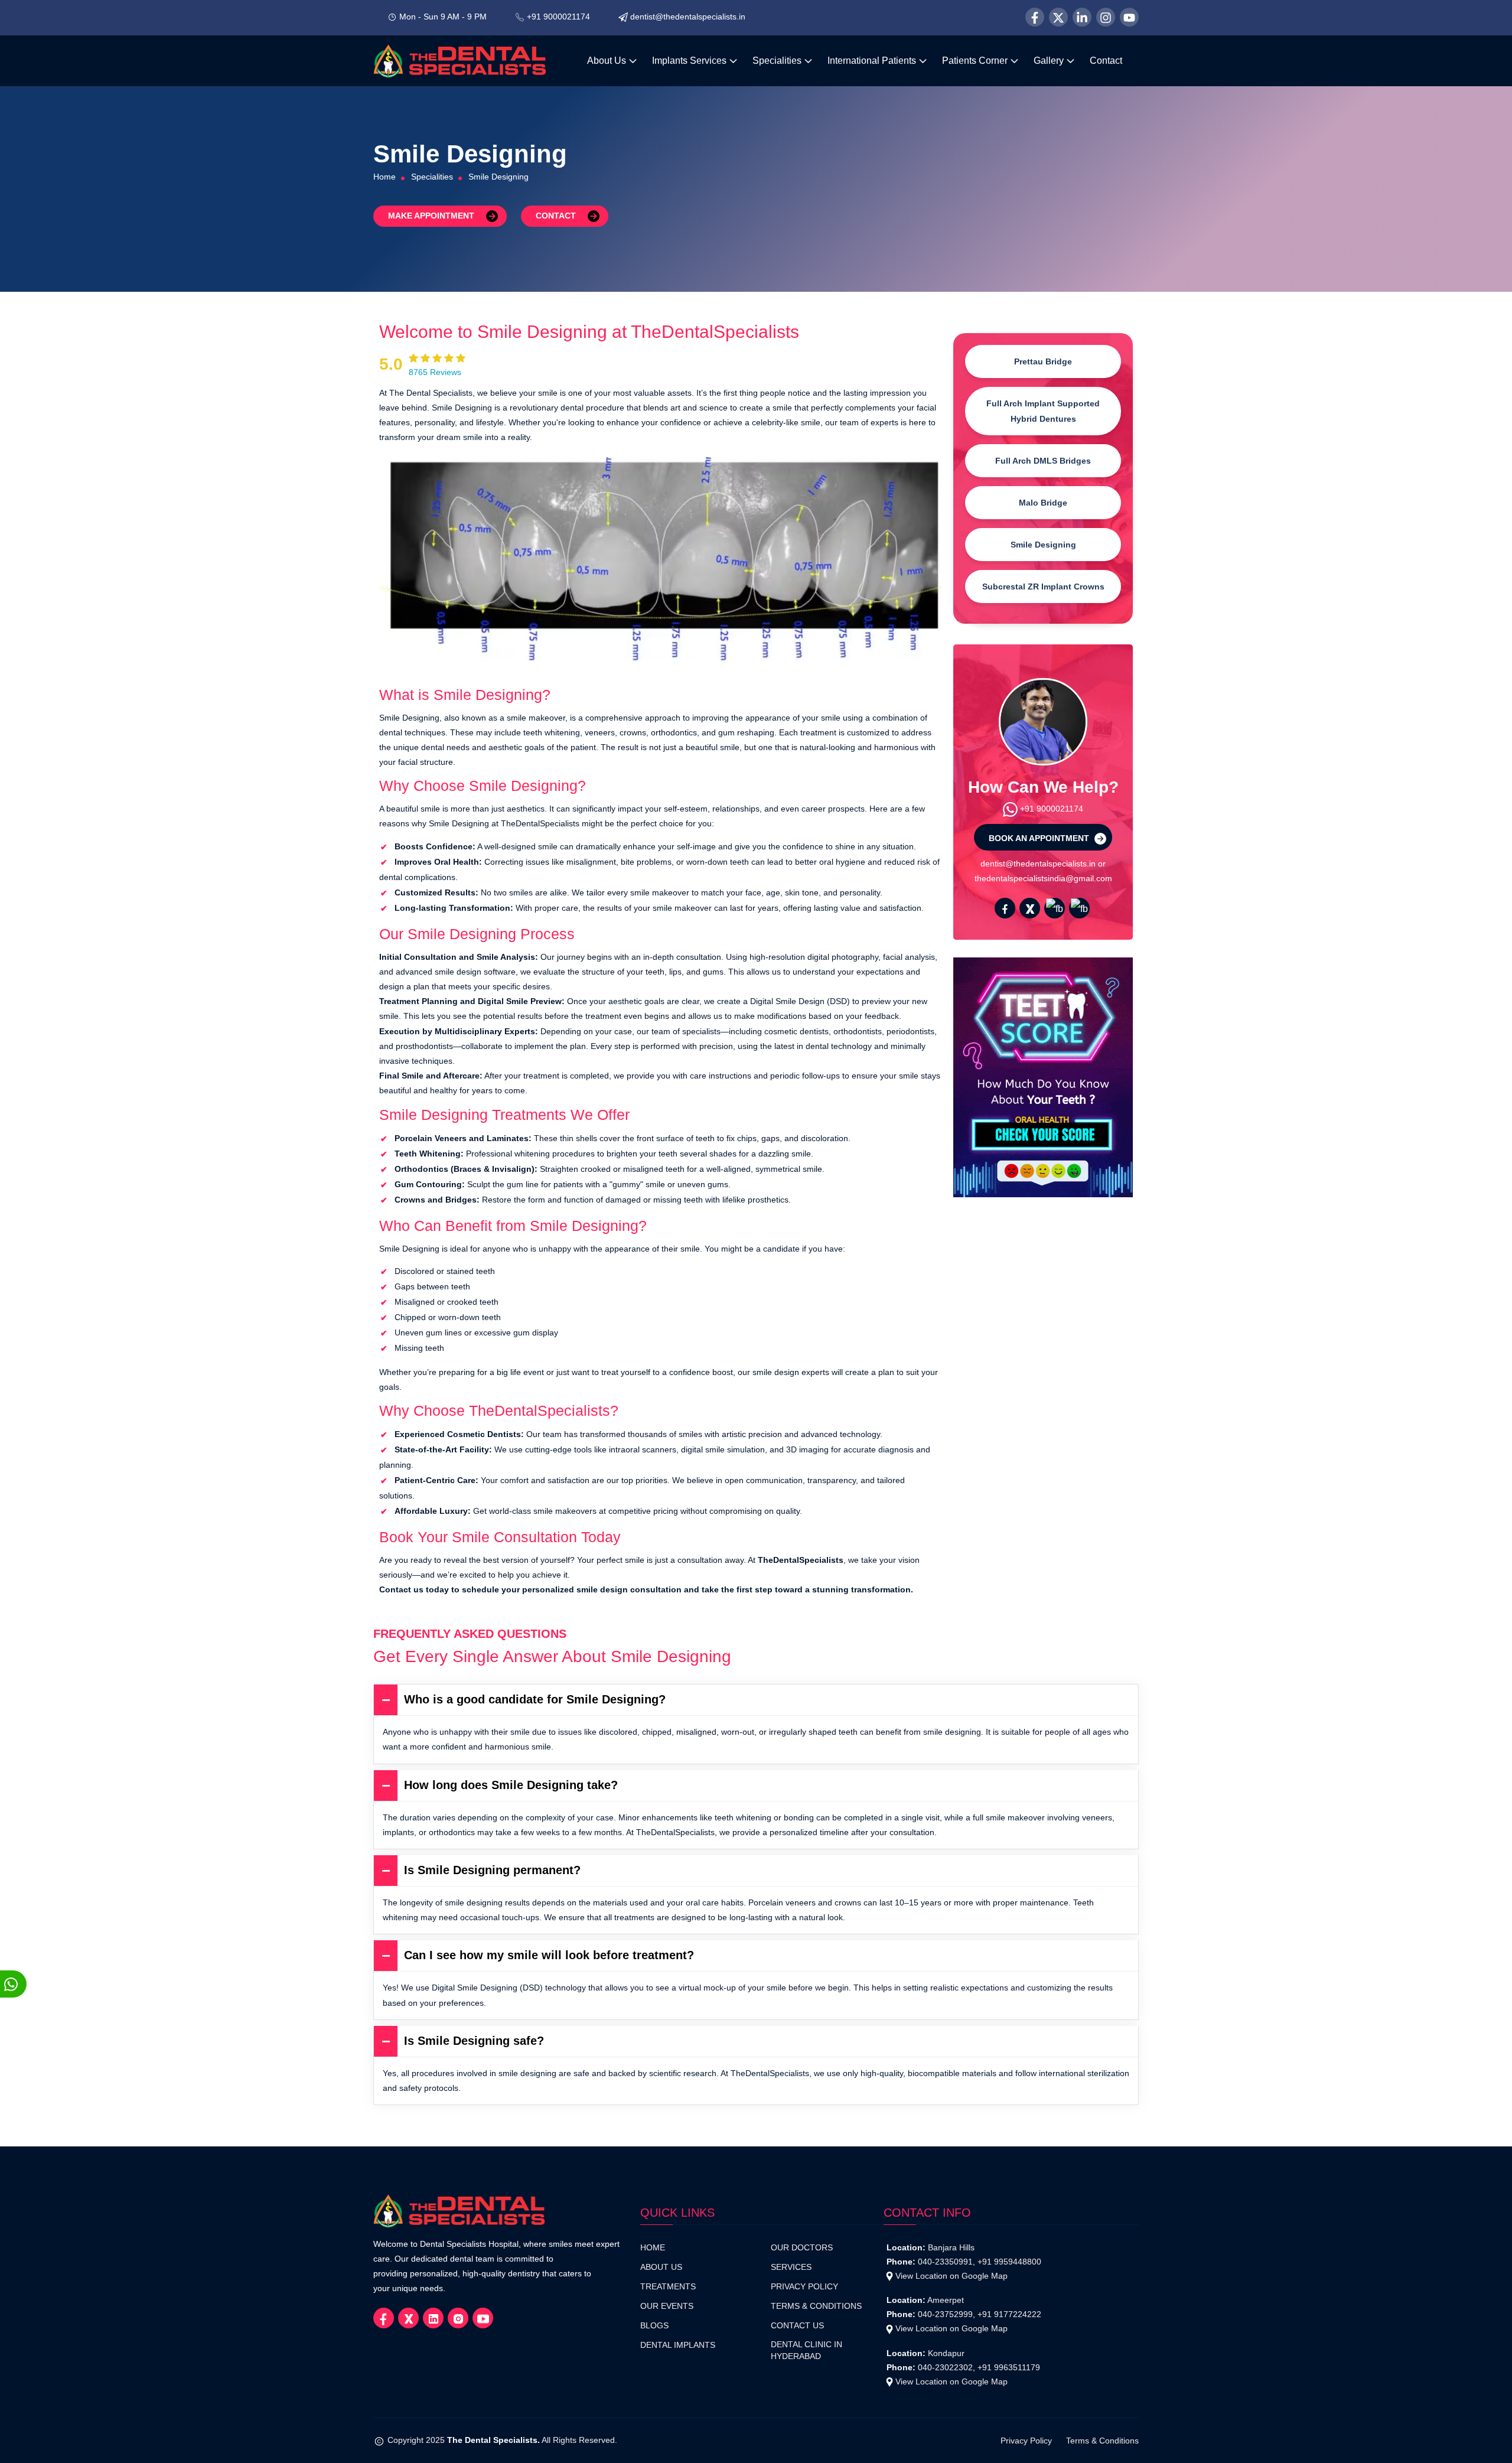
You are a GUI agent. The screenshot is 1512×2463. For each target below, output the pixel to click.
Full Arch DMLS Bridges (1043, 461)
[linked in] (1055, 908)
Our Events (667, 2306)
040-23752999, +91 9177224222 (980, 2314)
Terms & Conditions (816, 2306)
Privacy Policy (804, 2287)
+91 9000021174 (558, 17)
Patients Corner (976, 61)
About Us (608, 61)
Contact (1106, 61)
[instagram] (1079, 908)
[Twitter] (1058, 17)
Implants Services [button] (690, 61)
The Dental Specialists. (493, 2440)
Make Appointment (431, 216)
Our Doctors (802, 2248)
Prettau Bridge (1043, 361)
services (791, 2267)
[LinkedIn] (1082, 17)
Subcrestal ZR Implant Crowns (1043, 587)
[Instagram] (1106, 17)
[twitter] (1030, 908)
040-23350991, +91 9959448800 (980, 2262)
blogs (654, 2326)
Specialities (778, 61)
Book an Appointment (1040, 838)
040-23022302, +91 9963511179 (979, 2367)
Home (384, 177)
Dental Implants (678, 2345)
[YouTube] (1129, 17)
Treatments (668, 2287)
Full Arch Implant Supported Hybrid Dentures (1043, 411)
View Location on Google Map (951, 2276)
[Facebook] (1035, 17)
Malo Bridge (1043, 503)
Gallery (1050, 61)
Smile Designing (1043, 545)
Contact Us (797, 2326)
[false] (1005, 908)
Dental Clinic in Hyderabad (806, 2350)
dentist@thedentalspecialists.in (688, 17)
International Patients (873, 61)
